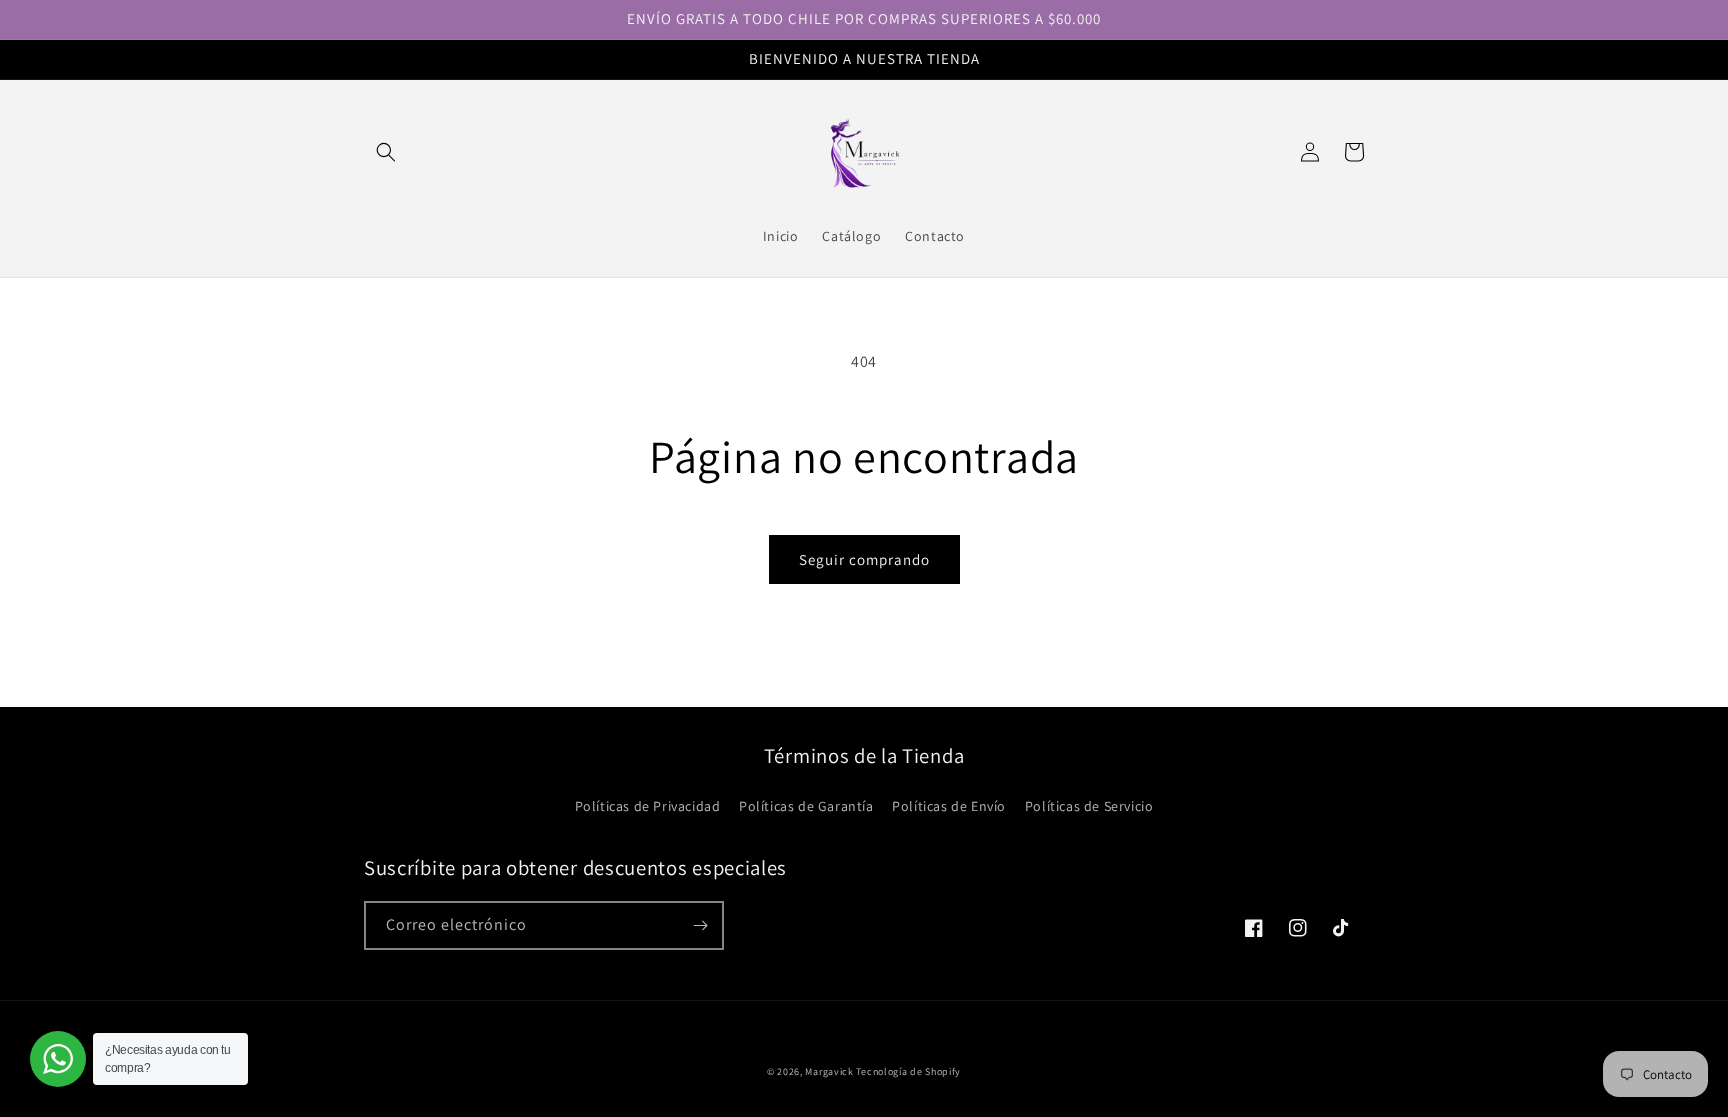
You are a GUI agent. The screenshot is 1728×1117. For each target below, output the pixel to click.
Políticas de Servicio (1089, 806)
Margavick (829, 1071)
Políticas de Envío (949, 806)
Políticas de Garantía (806, 806)
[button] (386, 152)
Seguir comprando (864, 559)
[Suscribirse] (700, 925)
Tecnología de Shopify (908, 1071)
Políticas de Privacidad (648, 806)
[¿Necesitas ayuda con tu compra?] (58, 1059)
